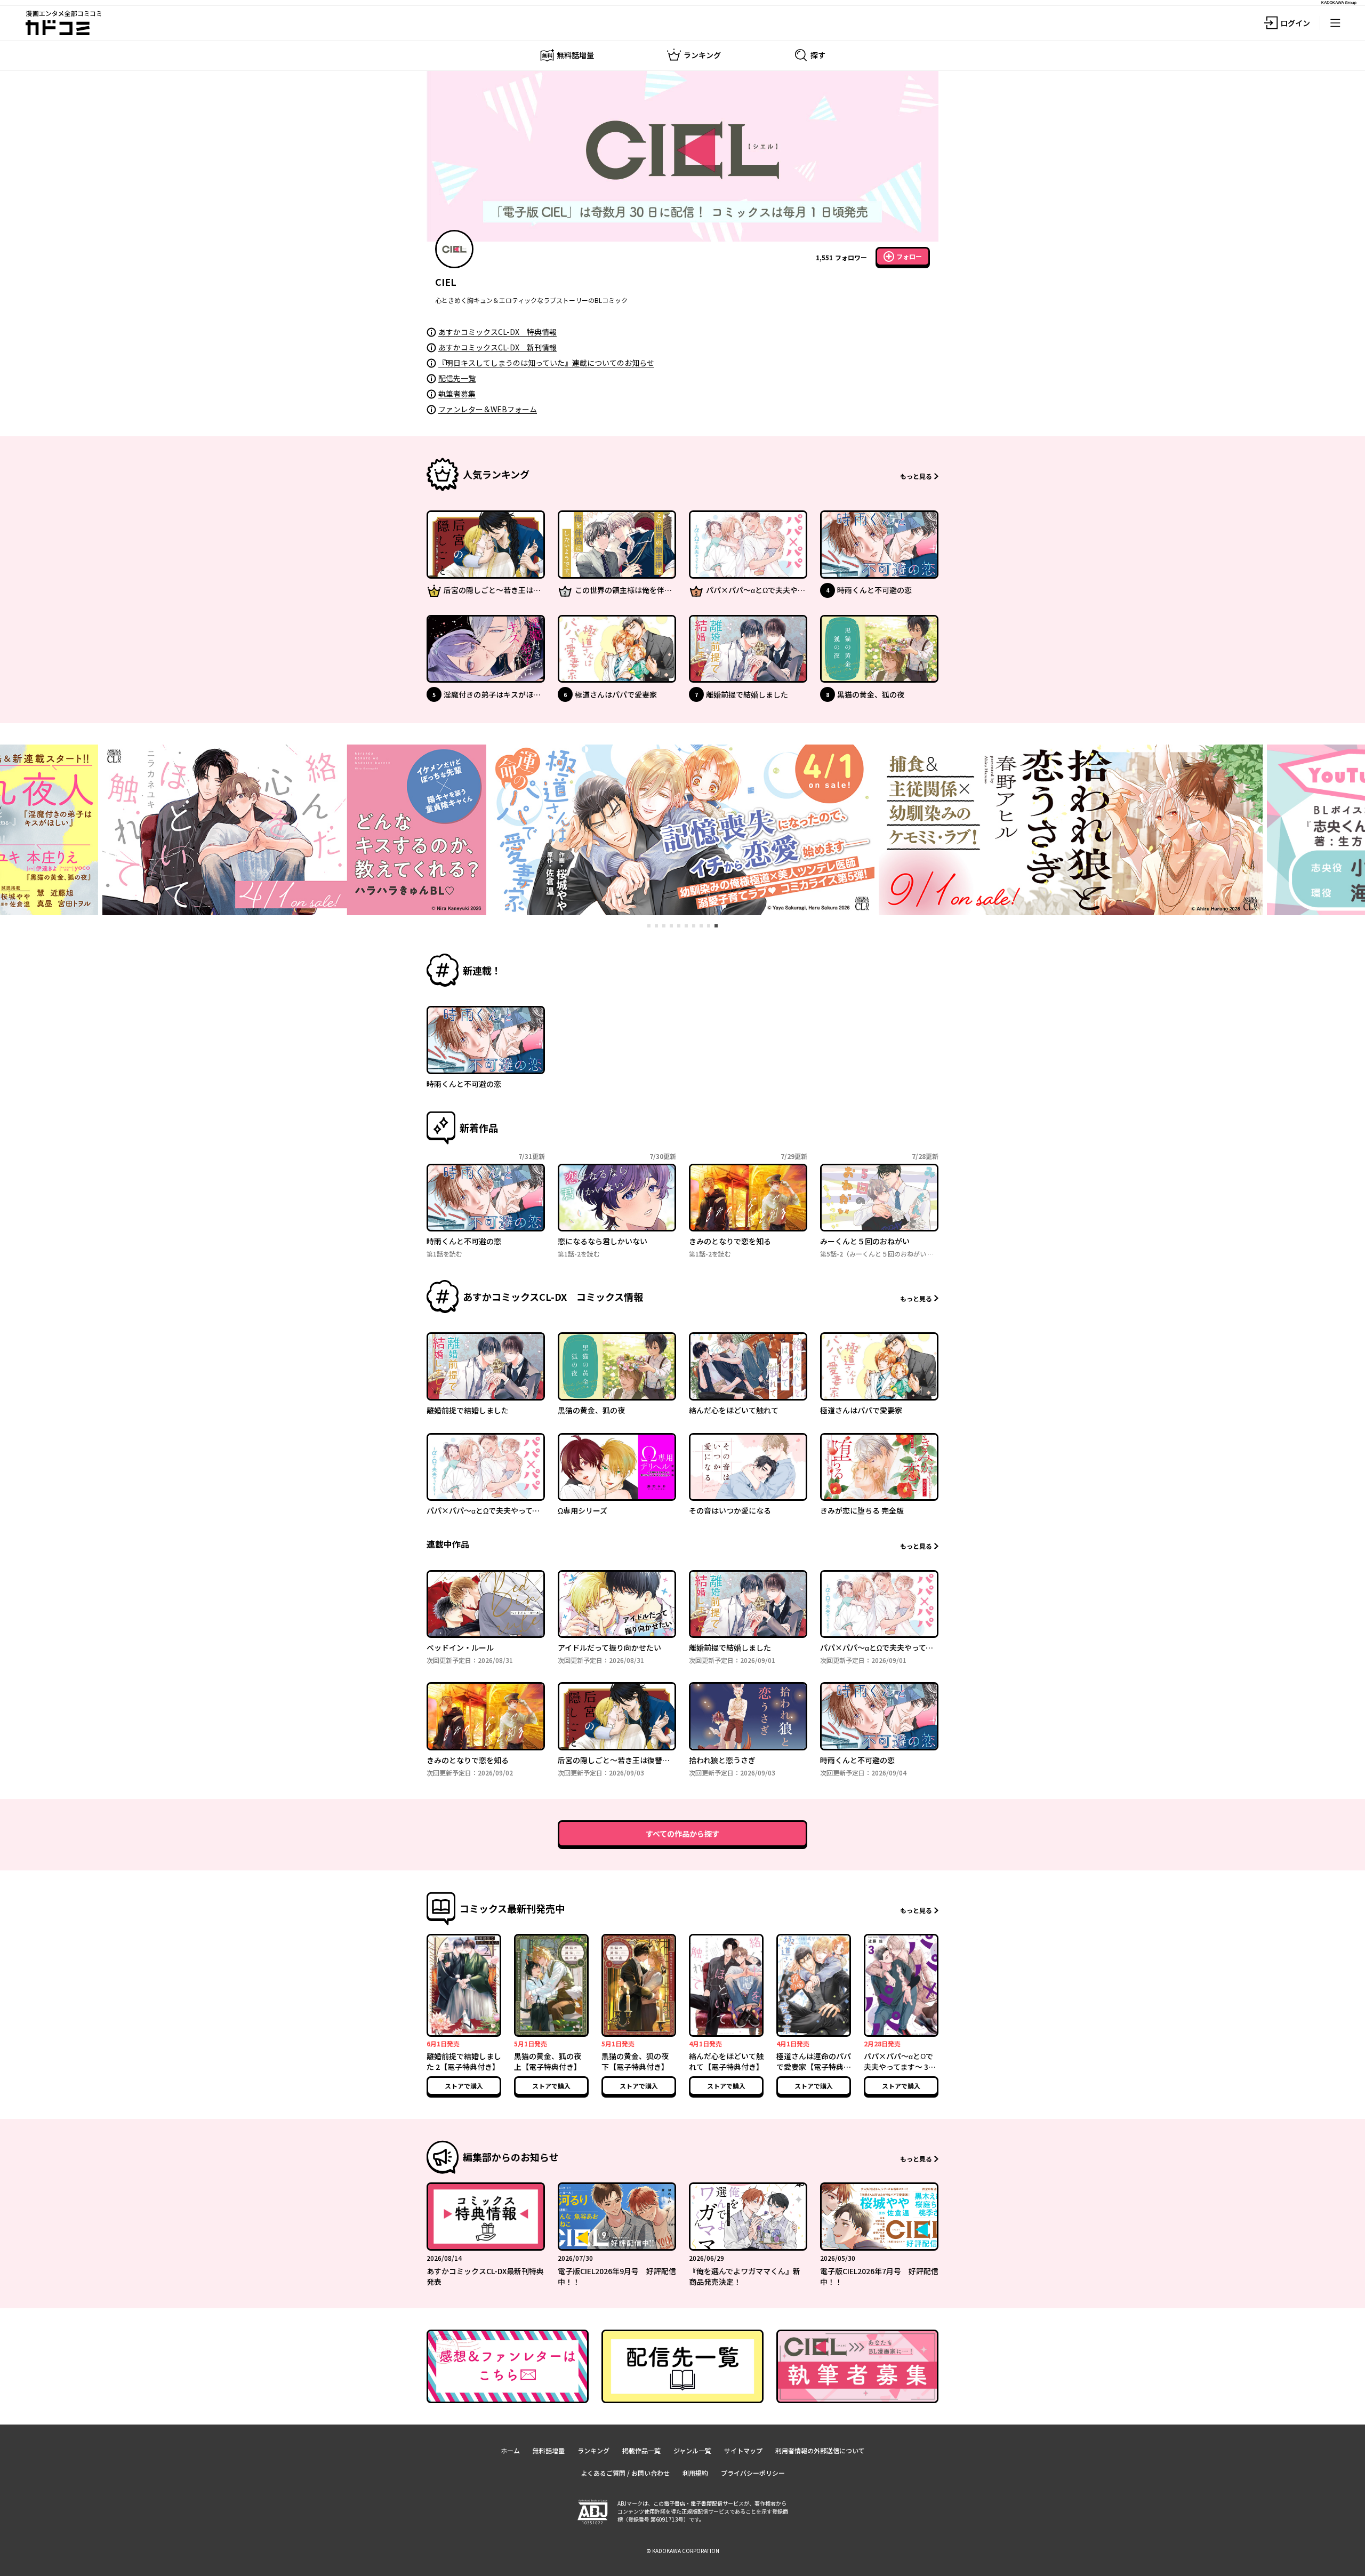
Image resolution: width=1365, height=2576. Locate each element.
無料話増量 (549, 2450)
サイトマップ (743, 2450)
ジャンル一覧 (692, 2450)
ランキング (593, 2450)
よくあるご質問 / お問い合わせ (625, 2473)
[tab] (649, 926)
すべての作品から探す (682, 1834)
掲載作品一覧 (641, 2450)
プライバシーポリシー (753, 2473)
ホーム (510, 2450)
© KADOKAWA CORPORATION (683, 2551)
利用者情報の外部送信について (820, 2450)
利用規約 (695, 2473)
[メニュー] (1335, 23)
